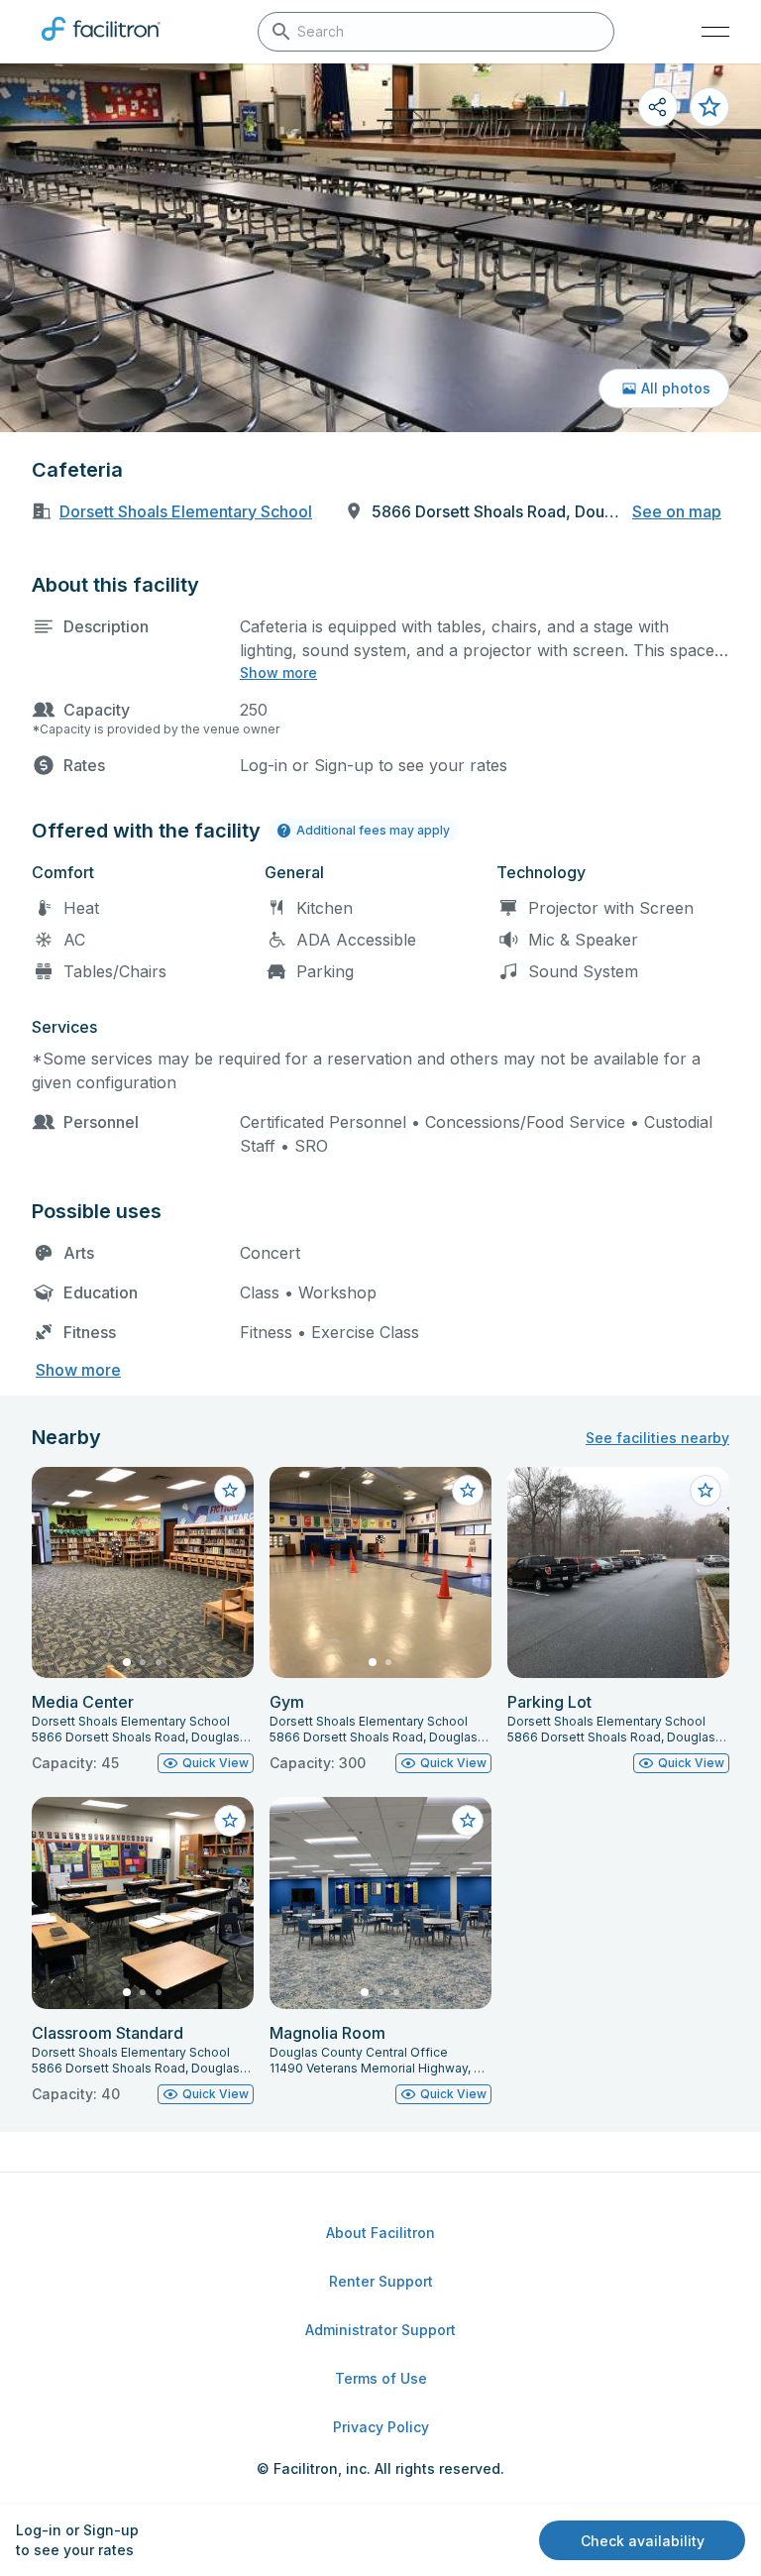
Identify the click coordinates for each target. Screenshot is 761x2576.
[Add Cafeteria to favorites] (709, 107)
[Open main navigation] (715, 32)
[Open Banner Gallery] (380, 248)
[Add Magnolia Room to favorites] (468, 1821)
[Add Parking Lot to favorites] (706, 1491)
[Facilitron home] (101, 45)
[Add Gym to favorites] (468, 1491)
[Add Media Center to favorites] (230, 1491)
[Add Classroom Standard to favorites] (230, 1821)
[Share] (658, 107)
